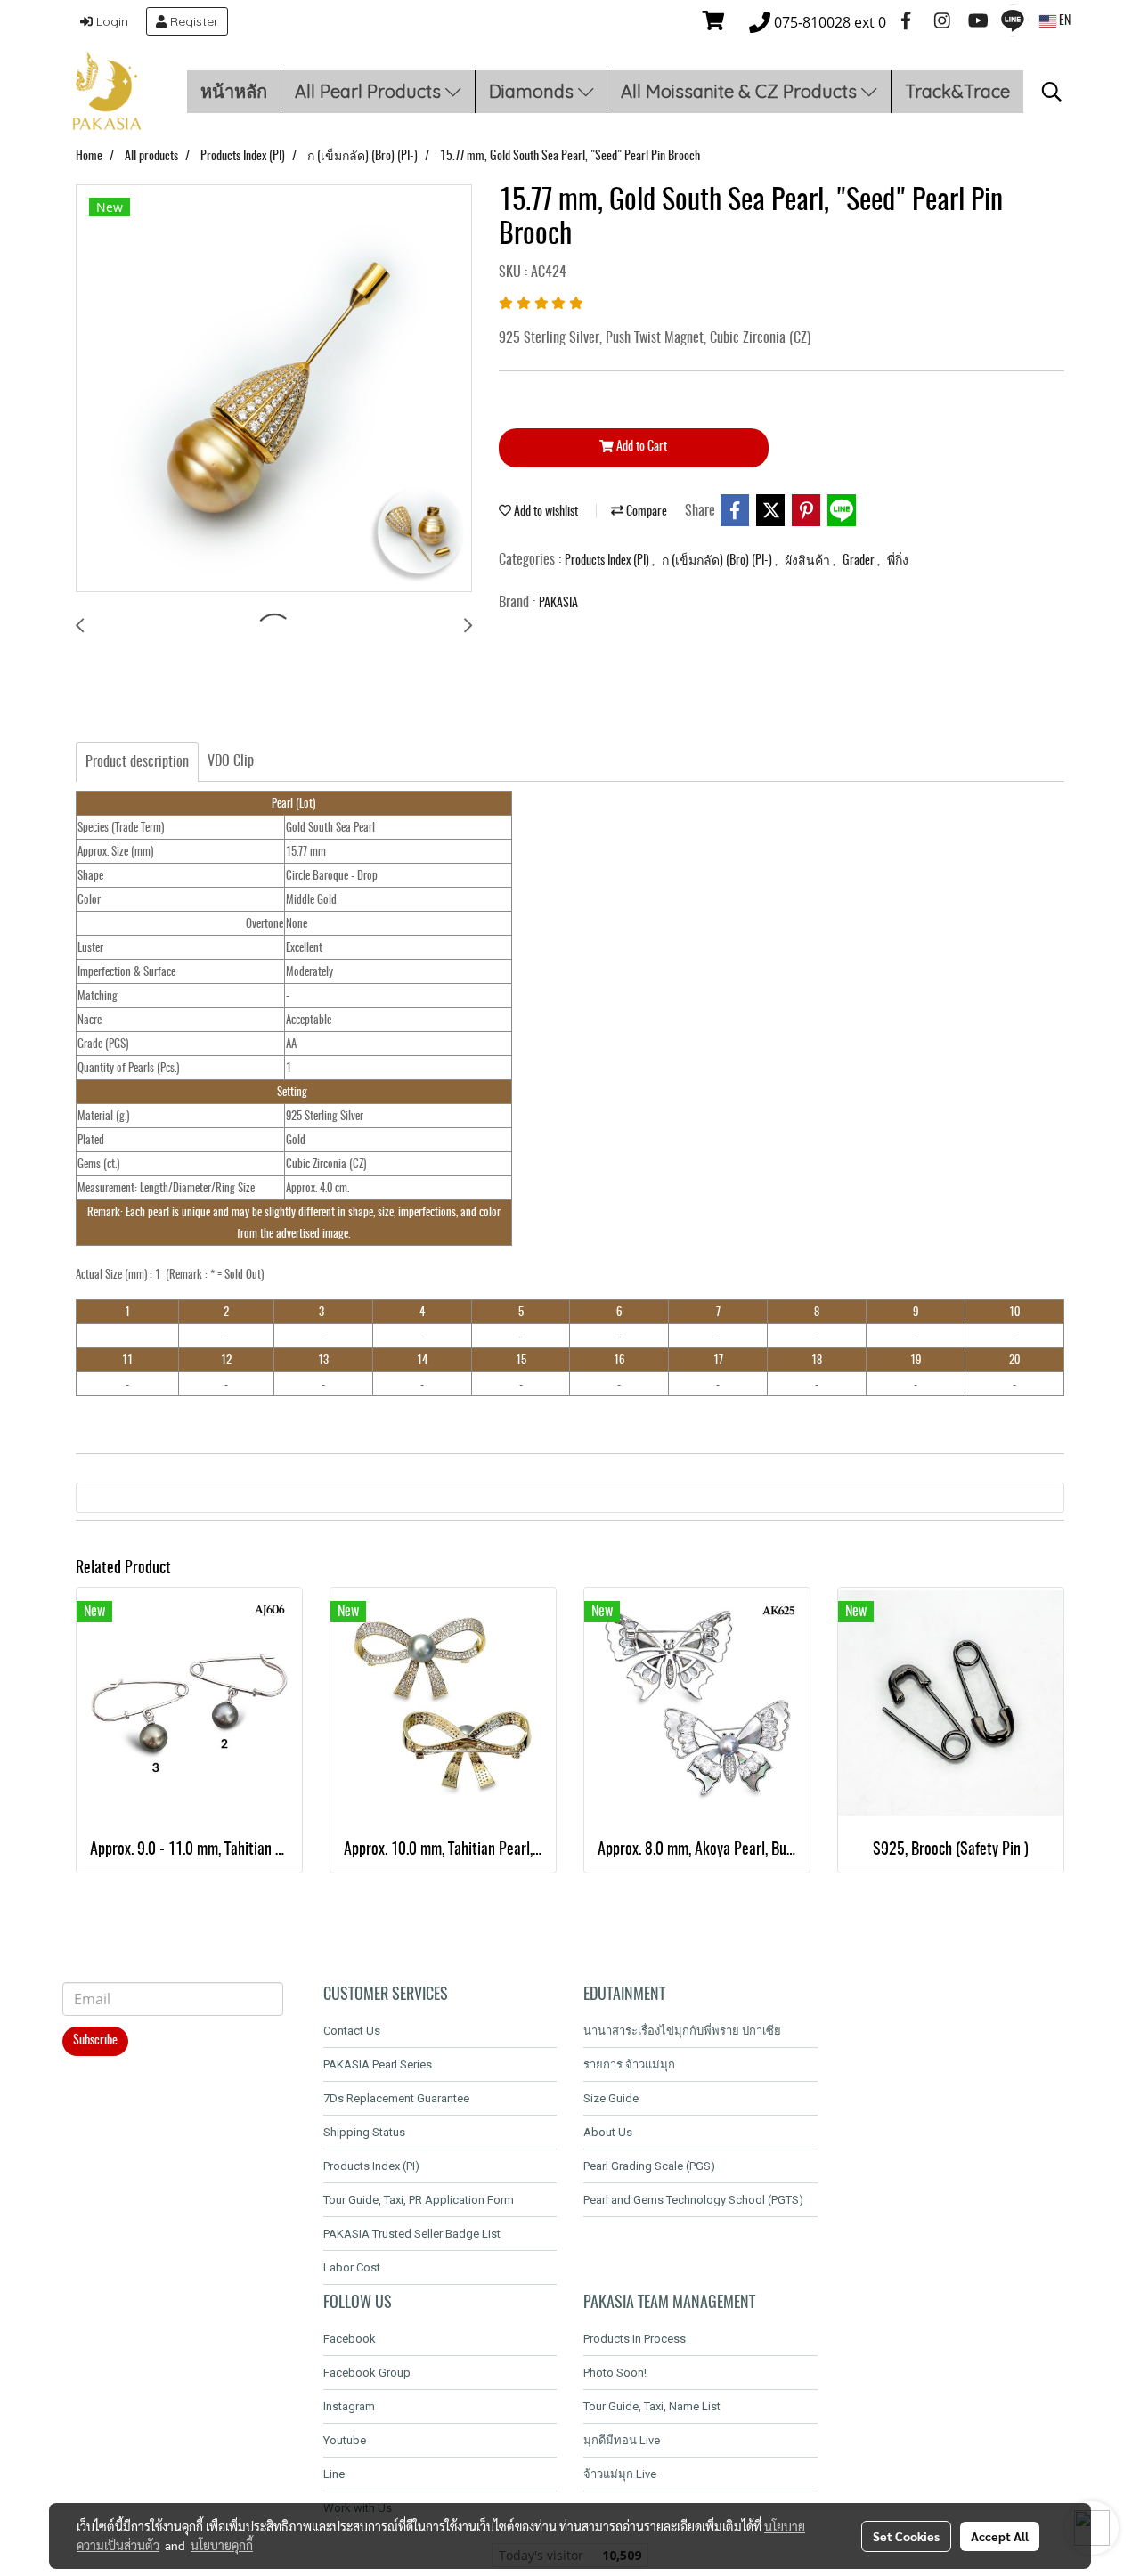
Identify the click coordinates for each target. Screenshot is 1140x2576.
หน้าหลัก (234, 91)
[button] (1052, 92)
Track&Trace (957, 91)
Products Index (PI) (608, 561)
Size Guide (611, 2098)
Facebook (350, 2339)
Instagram (349, 2406)
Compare (645, 512)
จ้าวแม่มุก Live (620, 2474)
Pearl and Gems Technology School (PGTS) (693, 2200)
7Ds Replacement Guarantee (396, 2098)
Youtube (345, 2440)
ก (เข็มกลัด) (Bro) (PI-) (718, 561)
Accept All (1000, 2536)
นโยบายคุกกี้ (222, 2545)
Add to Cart (640, 447)
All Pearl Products (370, 91)
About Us (608, 2132)
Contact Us (352, 2031)
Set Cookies (906, 2536)
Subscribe (95, 2041)
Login (110, 21)
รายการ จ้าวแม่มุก (629, 2064)
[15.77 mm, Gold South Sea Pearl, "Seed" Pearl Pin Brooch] (274, 389)
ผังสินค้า (809, 561)
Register (192, 21)
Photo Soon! (615, 2373)
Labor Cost (352, 2267)
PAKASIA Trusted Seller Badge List (412, 2234)
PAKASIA (558, 604)
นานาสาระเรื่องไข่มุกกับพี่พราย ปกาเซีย (682, 2031)
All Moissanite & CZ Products (741, 91)
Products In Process (635, 2339)
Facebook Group (367, 2373)
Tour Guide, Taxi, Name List (652, 2406)
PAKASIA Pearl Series (378, 2064)
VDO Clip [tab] (231, 761)
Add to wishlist (545, 512)
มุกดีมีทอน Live (622, 2440)
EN (1063, 21)
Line (334, 2474)
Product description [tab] (137, 762)
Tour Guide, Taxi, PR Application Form (419, 2200)
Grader (860, 561)
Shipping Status (364, 2132)
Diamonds (533, 91)
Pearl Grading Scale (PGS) (649, 2166)
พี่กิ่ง (898, 561)
